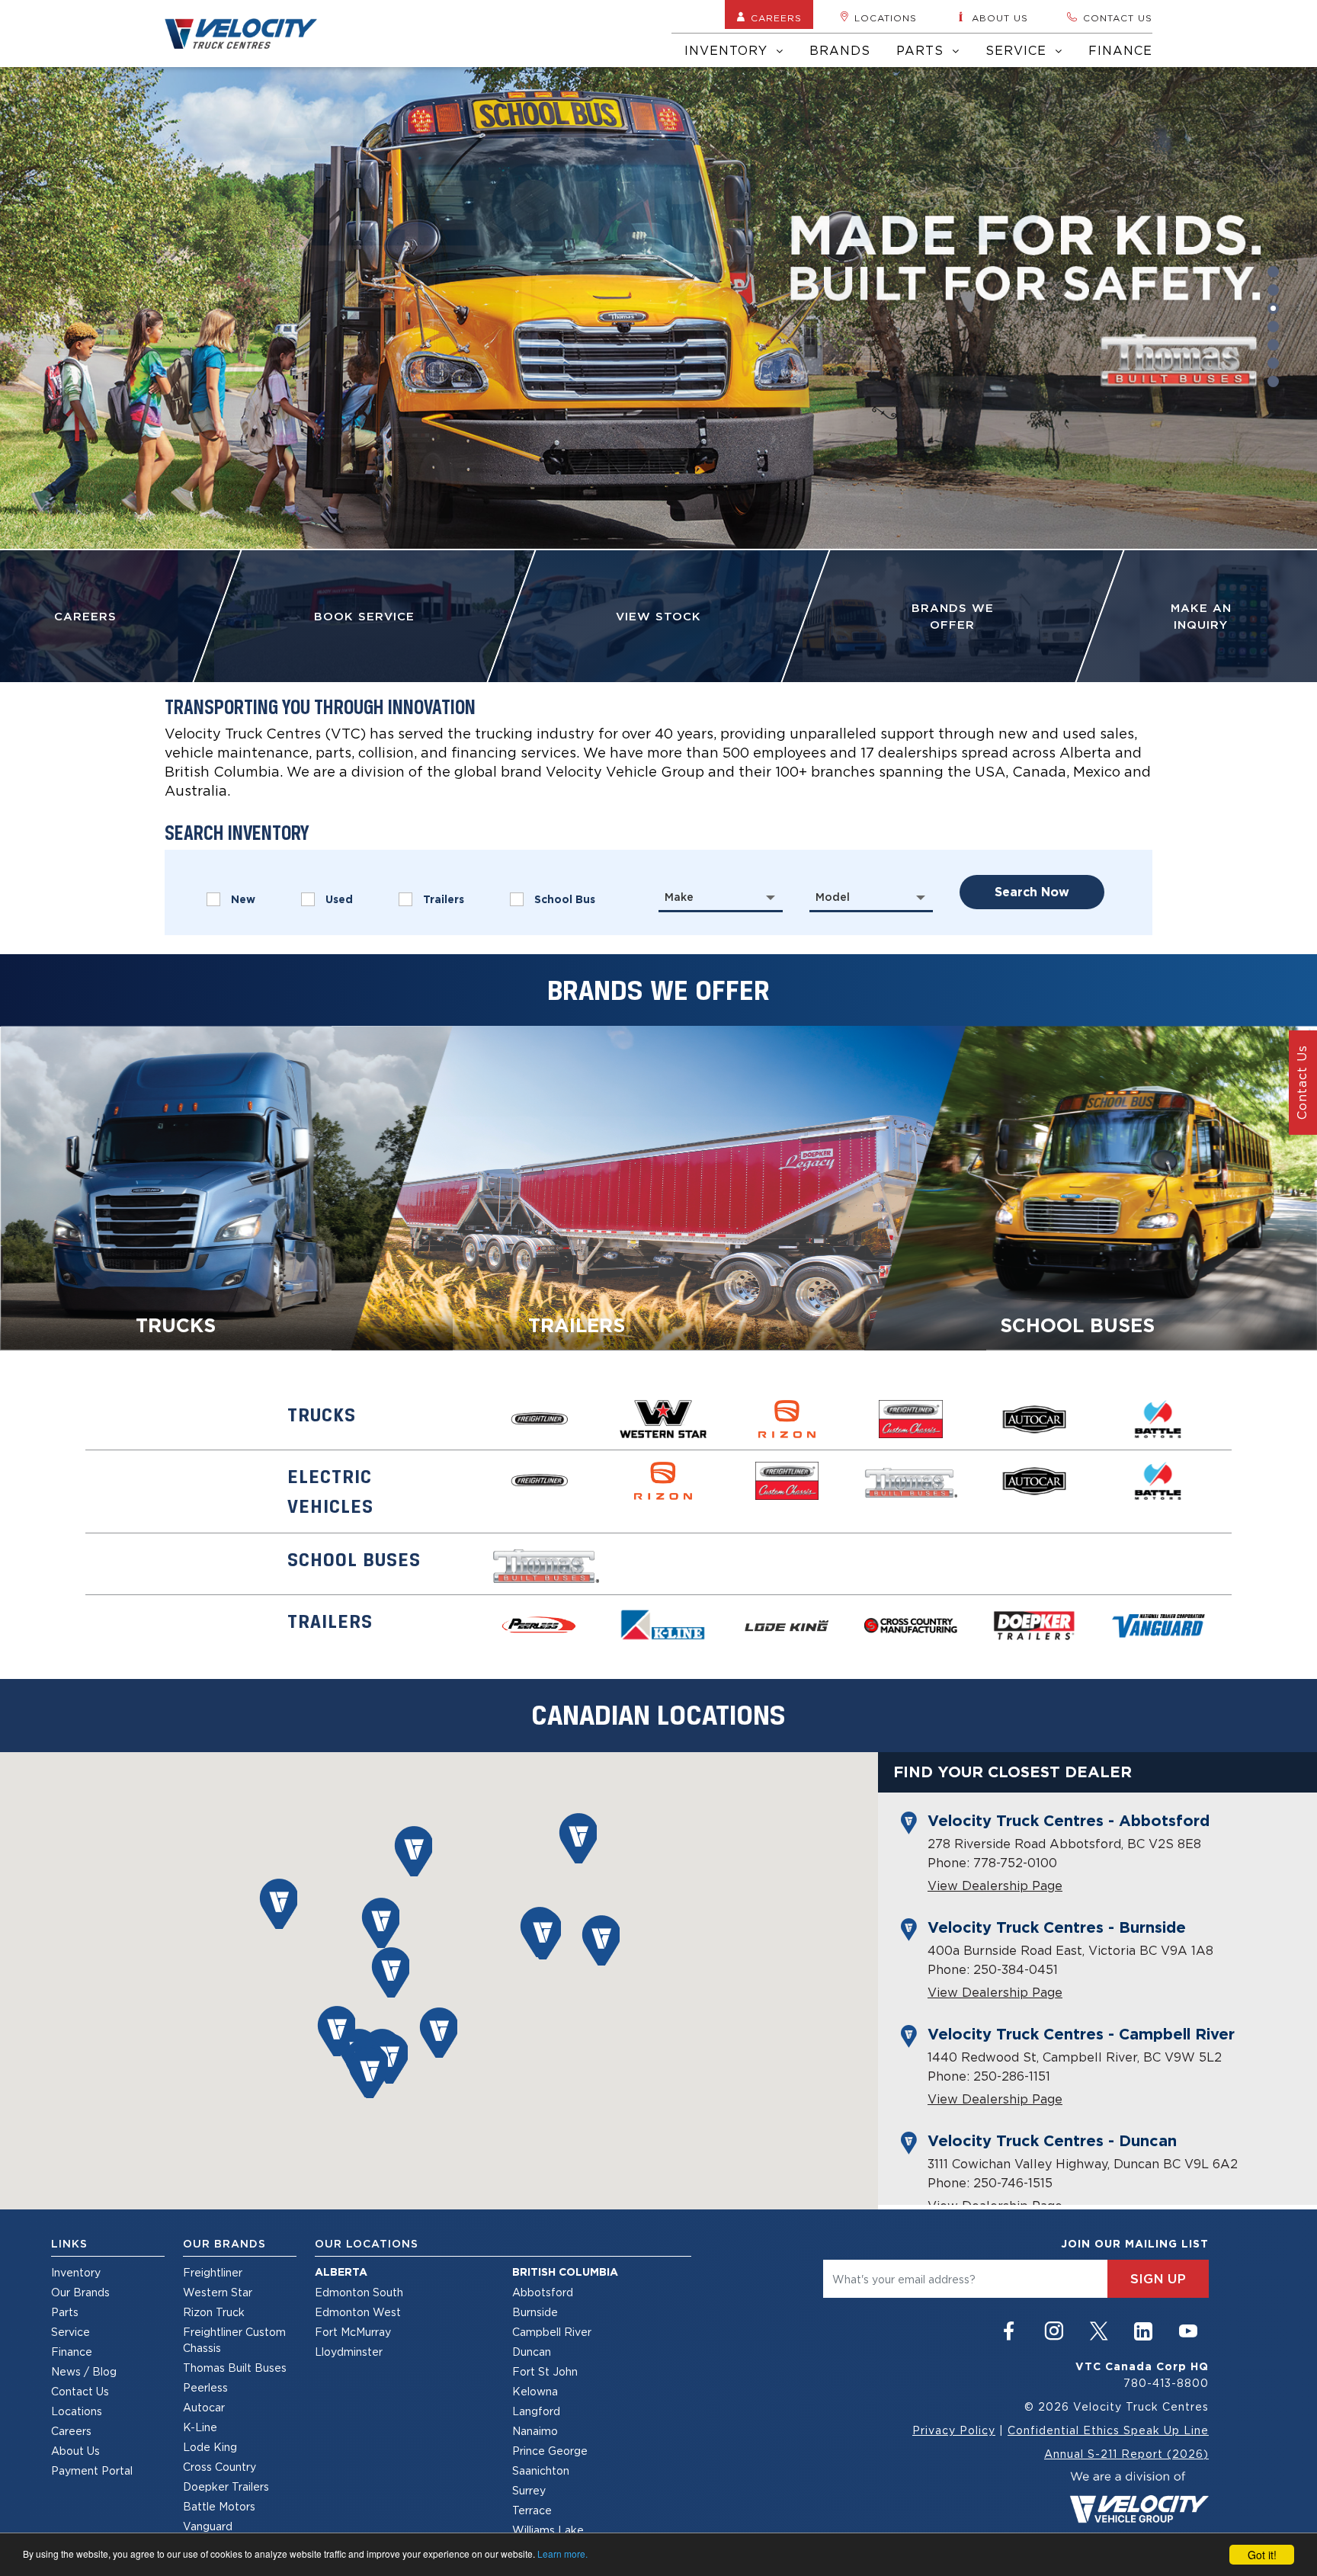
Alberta (341, 2272)
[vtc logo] (1139, 2496)
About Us (75, 2451)
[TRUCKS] (226, 1187)
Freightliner (213, 2272)
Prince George (550, 2451)
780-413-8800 (1166, 2383)
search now (1032, 892)
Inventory (728, 50)
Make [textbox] (679, 897)
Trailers (444, 899)
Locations (886, 18)
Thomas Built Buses (235, 2368)
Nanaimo (535, 2431)
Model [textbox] (833, 897)
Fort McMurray (353, 2332)
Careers (776, 18)
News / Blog (84, 2371)
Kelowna (535, 2391)
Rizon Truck (214, 2312)
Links (69, 2244)
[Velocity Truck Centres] (250, 34)
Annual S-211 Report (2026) (1126, 2454)
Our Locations (367, 2244)
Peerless (205, 2387)
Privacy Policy (954, 2430)
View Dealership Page (995, 1886)
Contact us (1118, 18)
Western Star (218, 2292)
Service (1018, 50)
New (243, 899)
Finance (1120, 50)
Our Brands (80, 2292)
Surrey (529, 2490)
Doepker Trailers (226, 2486)
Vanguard (208, 2526)
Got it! (1262, 2555)
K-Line (200, 2427)
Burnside (535, 2312)
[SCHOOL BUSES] (1091, 1187)
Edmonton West (358, 2312)
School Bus (565, 899)
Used (339, 899)
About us (1000, 18)
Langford (536, 2411)
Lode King (210, 2447)
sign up (1158, 2279)
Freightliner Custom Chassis (234, 2340)
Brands (840, 50)
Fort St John (545, 2371)
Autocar (204, 2407)
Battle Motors (219, 2506)
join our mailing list (1135, 2244)
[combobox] (721, 897)
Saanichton (541, 2470)
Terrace (532, 2510)
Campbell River (552, 2332)
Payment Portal (92, 2470)
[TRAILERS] (658, 1187)
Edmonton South (359, 2292)
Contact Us (80, 2391)
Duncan (532, 2352)
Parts (922, 50)
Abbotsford (543, 2292)
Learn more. (562, 2554)
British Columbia (565, 2272)
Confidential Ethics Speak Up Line (1108, 2430)
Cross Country (219, 2467)
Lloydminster (349, 2352)
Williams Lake (548, 2530)
